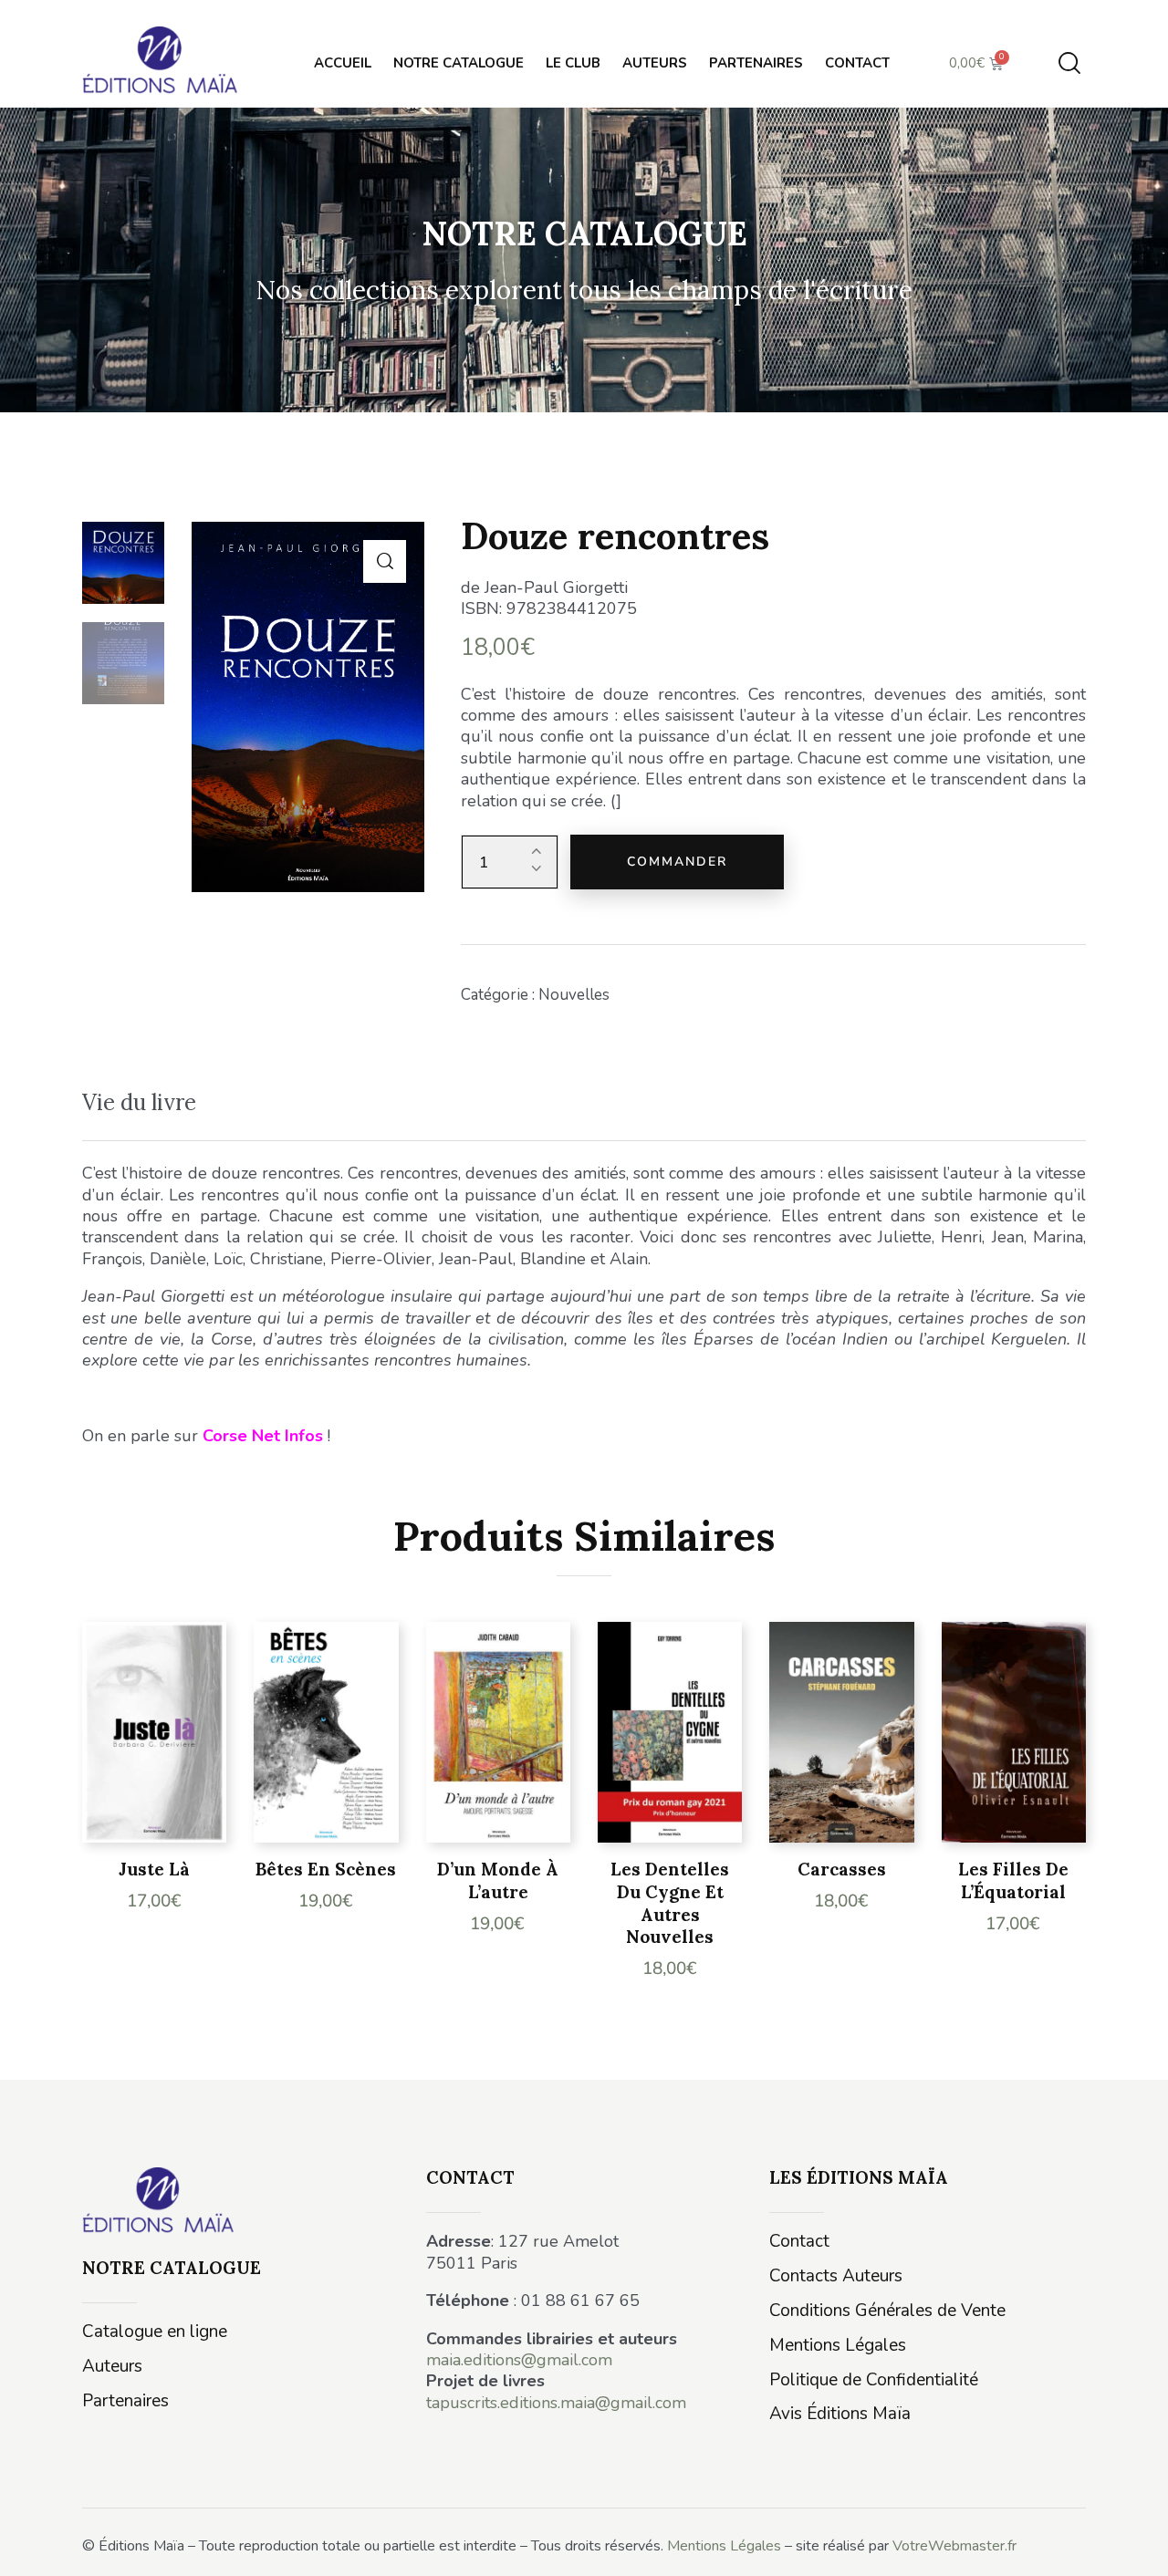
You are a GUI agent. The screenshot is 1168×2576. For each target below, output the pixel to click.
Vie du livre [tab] (139, 1102)
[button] (385, 561)
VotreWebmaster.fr (954, 2546)
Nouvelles (574, 995)
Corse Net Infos (263, 1436)
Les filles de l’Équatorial (1013, 1880)
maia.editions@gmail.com (519, 2360)
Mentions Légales (724, 2546)
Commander (677, 862)
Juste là (154, 1869)
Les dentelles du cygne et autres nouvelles (670, 1903)
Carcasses (842, 1869)
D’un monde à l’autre (498, 1880)
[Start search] (1069, 63)
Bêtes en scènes (326, 1869)
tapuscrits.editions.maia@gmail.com (556, 2403)
